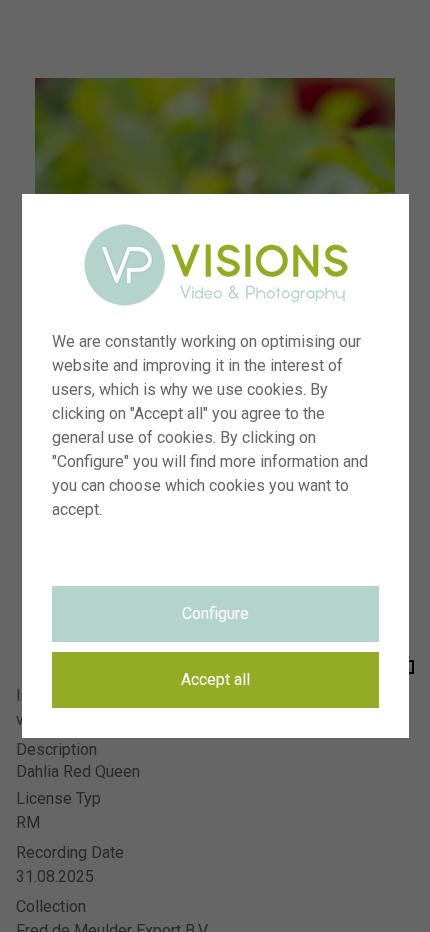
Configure (215, 613)
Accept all (215, 679)
